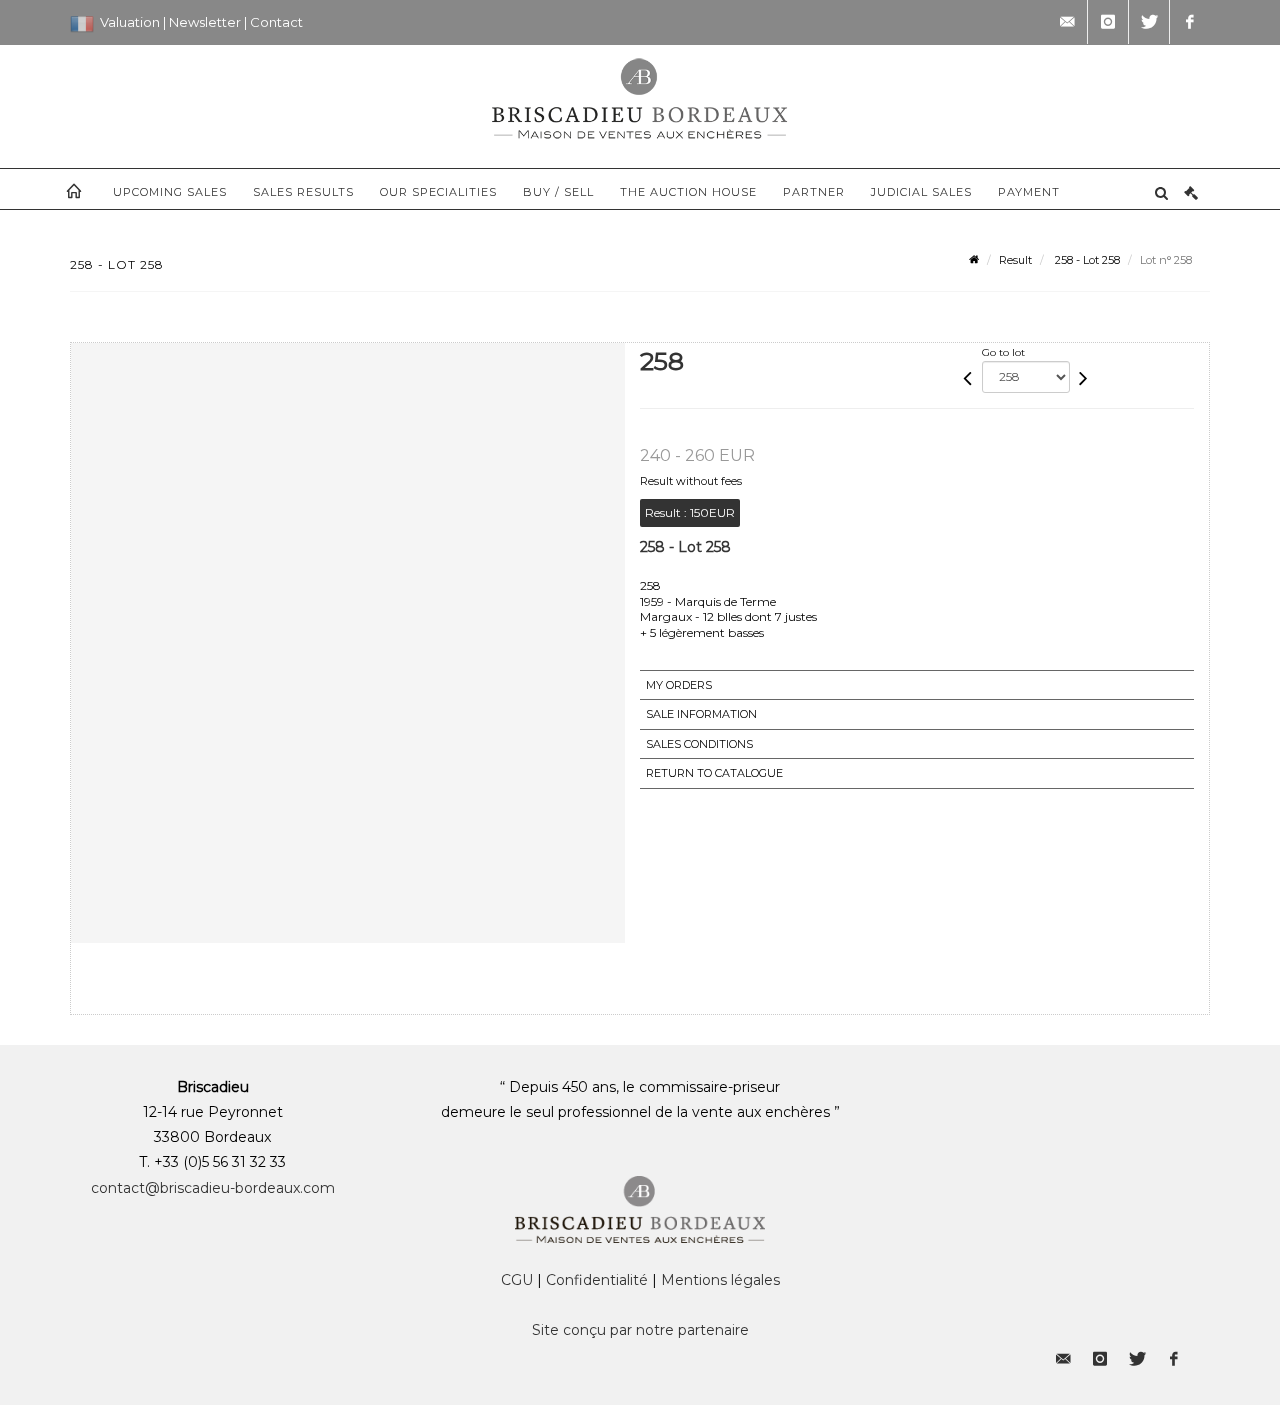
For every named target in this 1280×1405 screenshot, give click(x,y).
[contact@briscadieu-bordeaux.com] (1067, 22)
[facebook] (1190, 22)
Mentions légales (720, 1280)
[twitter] (1149, 22)
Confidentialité (597, 1280)
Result (1015, 260)
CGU (517, 1280)
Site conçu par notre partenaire (640, 1330)
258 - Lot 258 (1086, 260)
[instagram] (1108, 22)
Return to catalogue (714, 773)
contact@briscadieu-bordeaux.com (213, 1188)
